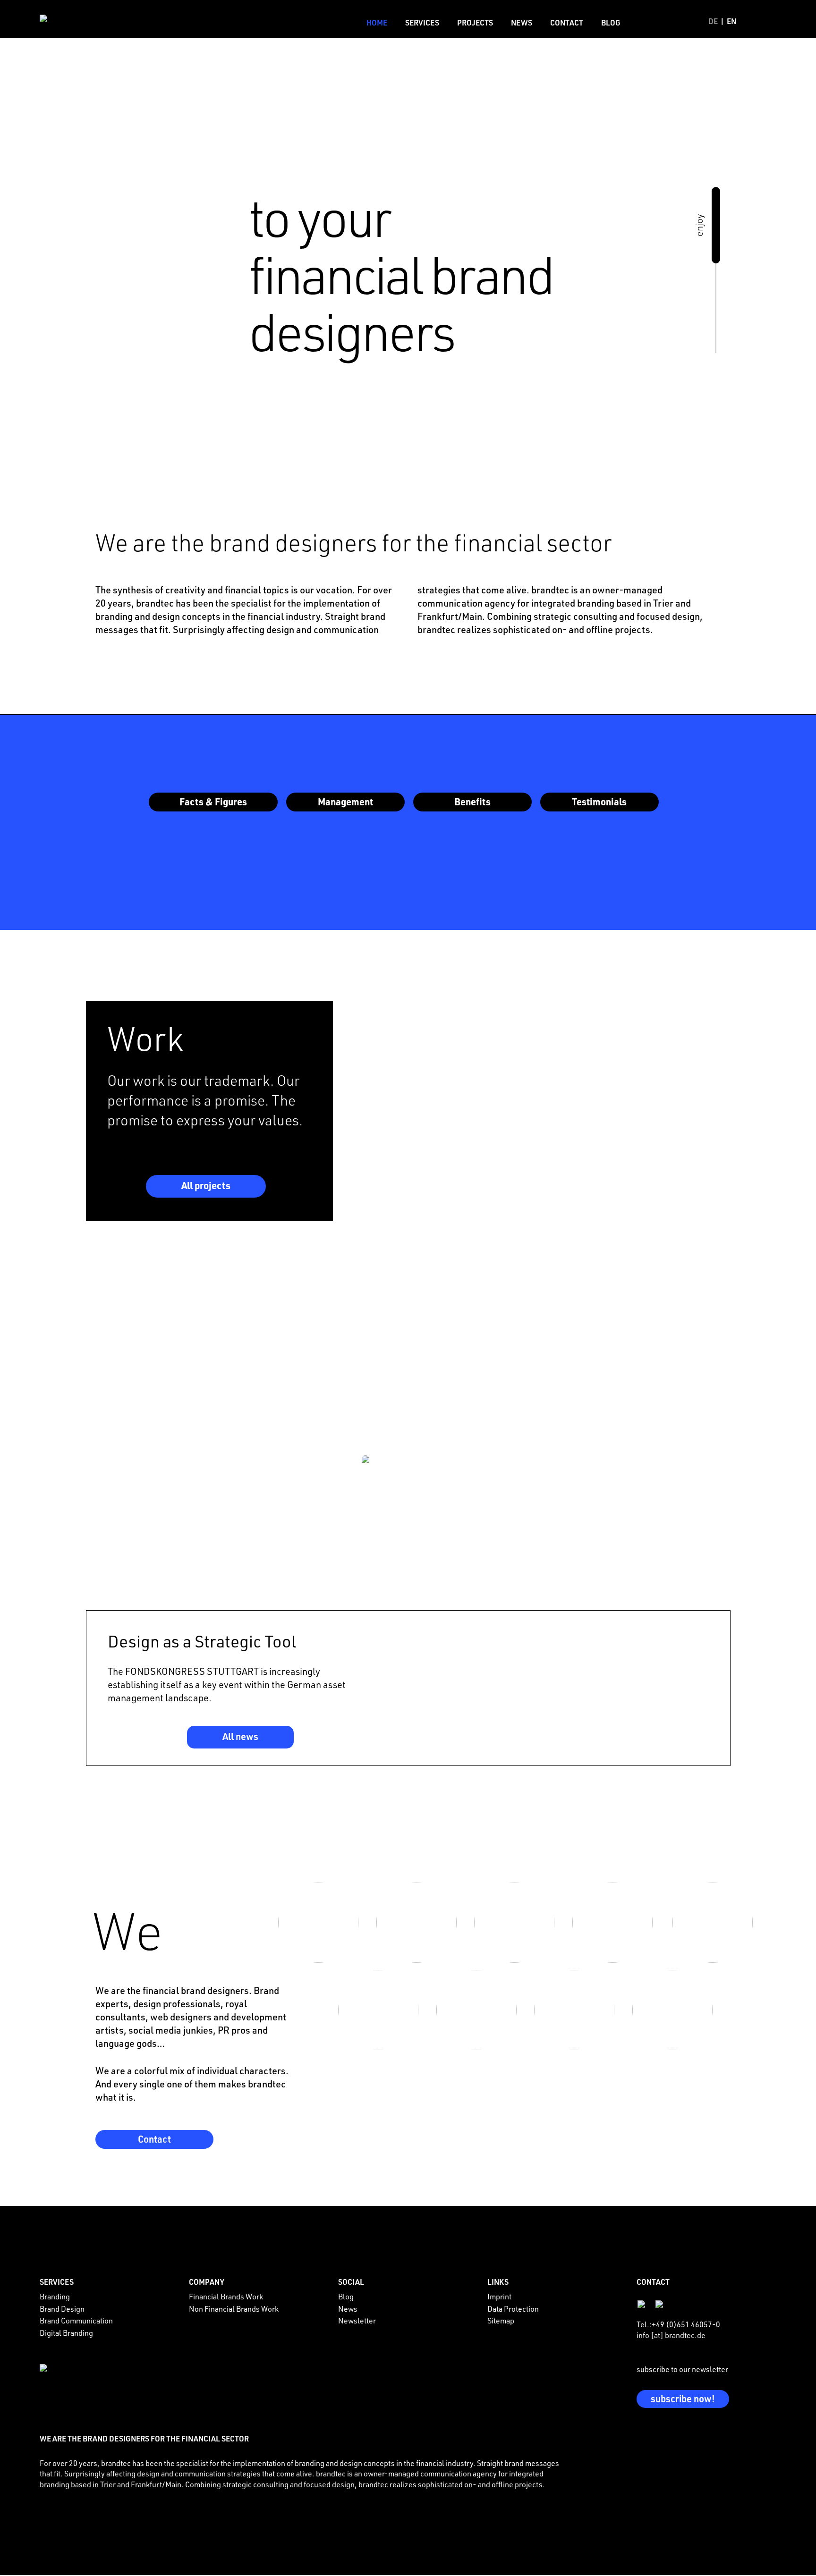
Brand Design (62, 2309)
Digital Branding (66, 2333)
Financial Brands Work (226, 2297)
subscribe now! (683, 2399)
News (522, 22)
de (713, 21)
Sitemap (501, 2321)
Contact (567, 22)
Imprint (499, 2297)
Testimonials (599, 802)
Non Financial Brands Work (234, 2309)
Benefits (472, 802)
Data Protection (513, 2309)
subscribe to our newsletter (682, 2369)
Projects (475, 22)
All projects (206, 1185)
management (345, 802)
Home (377, 22)
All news (240, 1736)
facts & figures (213, 802)
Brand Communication (76, 2321)
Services (422, 22)
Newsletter (357, 2321)
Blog (611, 22)
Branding (55, 2297)
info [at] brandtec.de (671, 2335)
